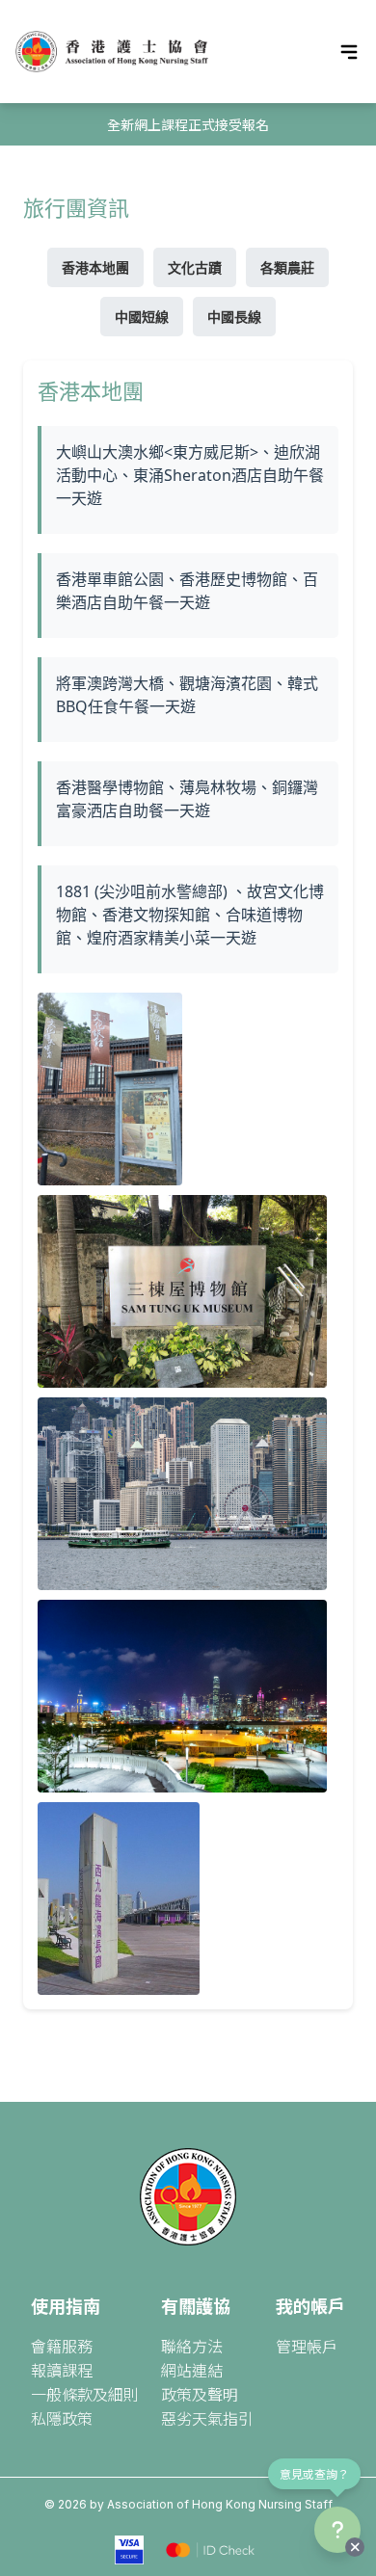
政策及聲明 (200, 2394)
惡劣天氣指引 (207, 2418)
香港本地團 (95, 267)
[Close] (355, 2547)
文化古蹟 (195, 267)
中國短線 (142, 317)
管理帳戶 (307, 2346)
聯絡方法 (192, 2346)
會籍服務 (62, 2346)
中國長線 (234, 317)
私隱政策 (62, 2418)
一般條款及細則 (85, 2394)
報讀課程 (62, 2370)
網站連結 (192, 2370)
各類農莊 (287, 267)
